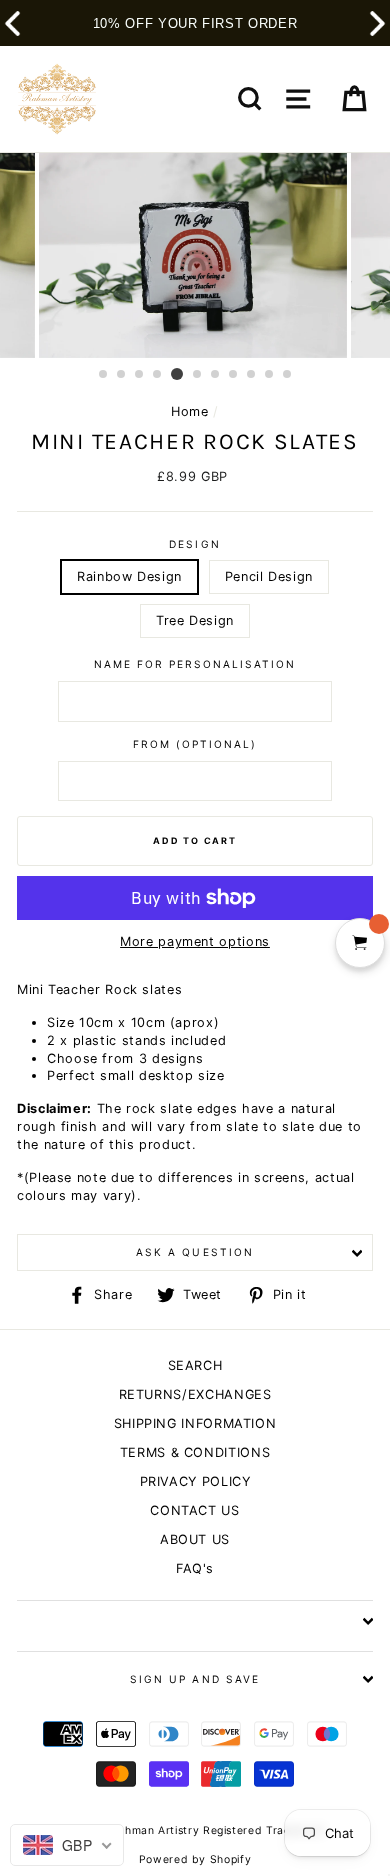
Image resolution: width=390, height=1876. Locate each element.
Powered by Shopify (195, 1859)
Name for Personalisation (195, 664)
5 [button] (177, 374)
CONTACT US (194, 1510)
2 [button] (122, 375)
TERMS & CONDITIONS (195, 1452)
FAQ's (195, 1568)
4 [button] (158, 375)
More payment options (195, 941)
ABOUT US (195, 1539)
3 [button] (140, 375)
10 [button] (270, 375)
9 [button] (252, 375)
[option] (195, 255)
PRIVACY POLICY (195, 1481)
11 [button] (288, 375)
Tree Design (195, 620)
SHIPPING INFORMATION (195, 1423)
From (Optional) (195, 744)
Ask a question (195, 1252)
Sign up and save (195, 1679)
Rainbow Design (129, 576)
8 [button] (234, 375)
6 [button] (198, 375)
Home (190, 411)
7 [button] (216, 375)
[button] (377, 23)
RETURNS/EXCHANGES (195, 1394)
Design (194, 544)
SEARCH (195, 1365)
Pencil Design (269, 576)
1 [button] (104, 375)
